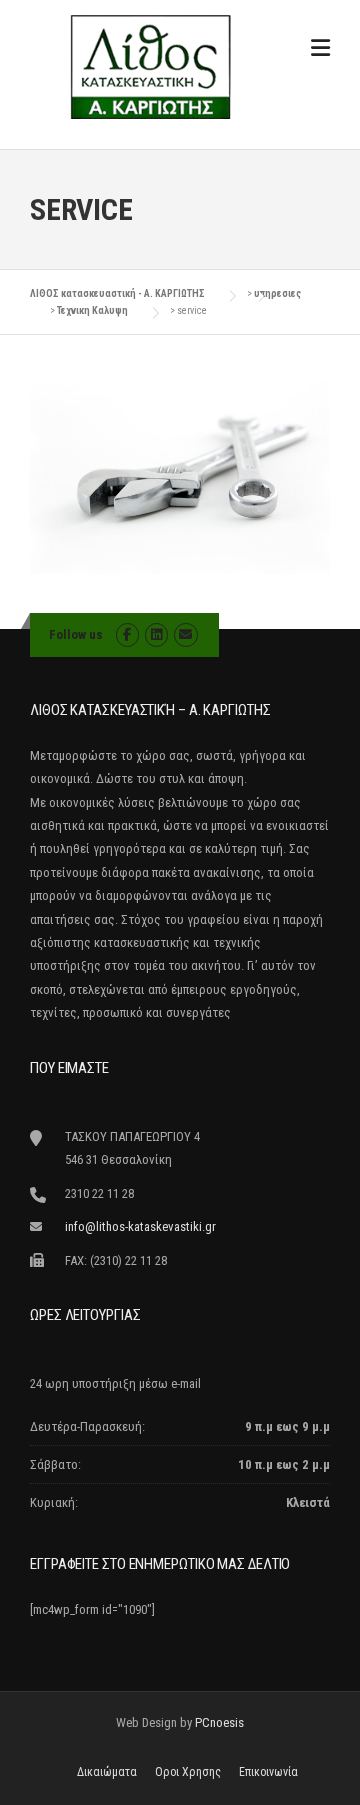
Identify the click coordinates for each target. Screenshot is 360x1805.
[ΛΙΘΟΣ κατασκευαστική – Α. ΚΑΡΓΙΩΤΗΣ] (150, 66)
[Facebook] (127, 634)
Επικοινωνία (268, 1772)
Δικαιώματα (107, 1772)
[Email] (185, 634)
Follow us (76, 634)
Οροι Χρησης (188, 1772)
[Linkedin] (156, 634)
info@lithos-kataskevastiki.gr (140, 1226)
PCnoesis (219, 1722)
